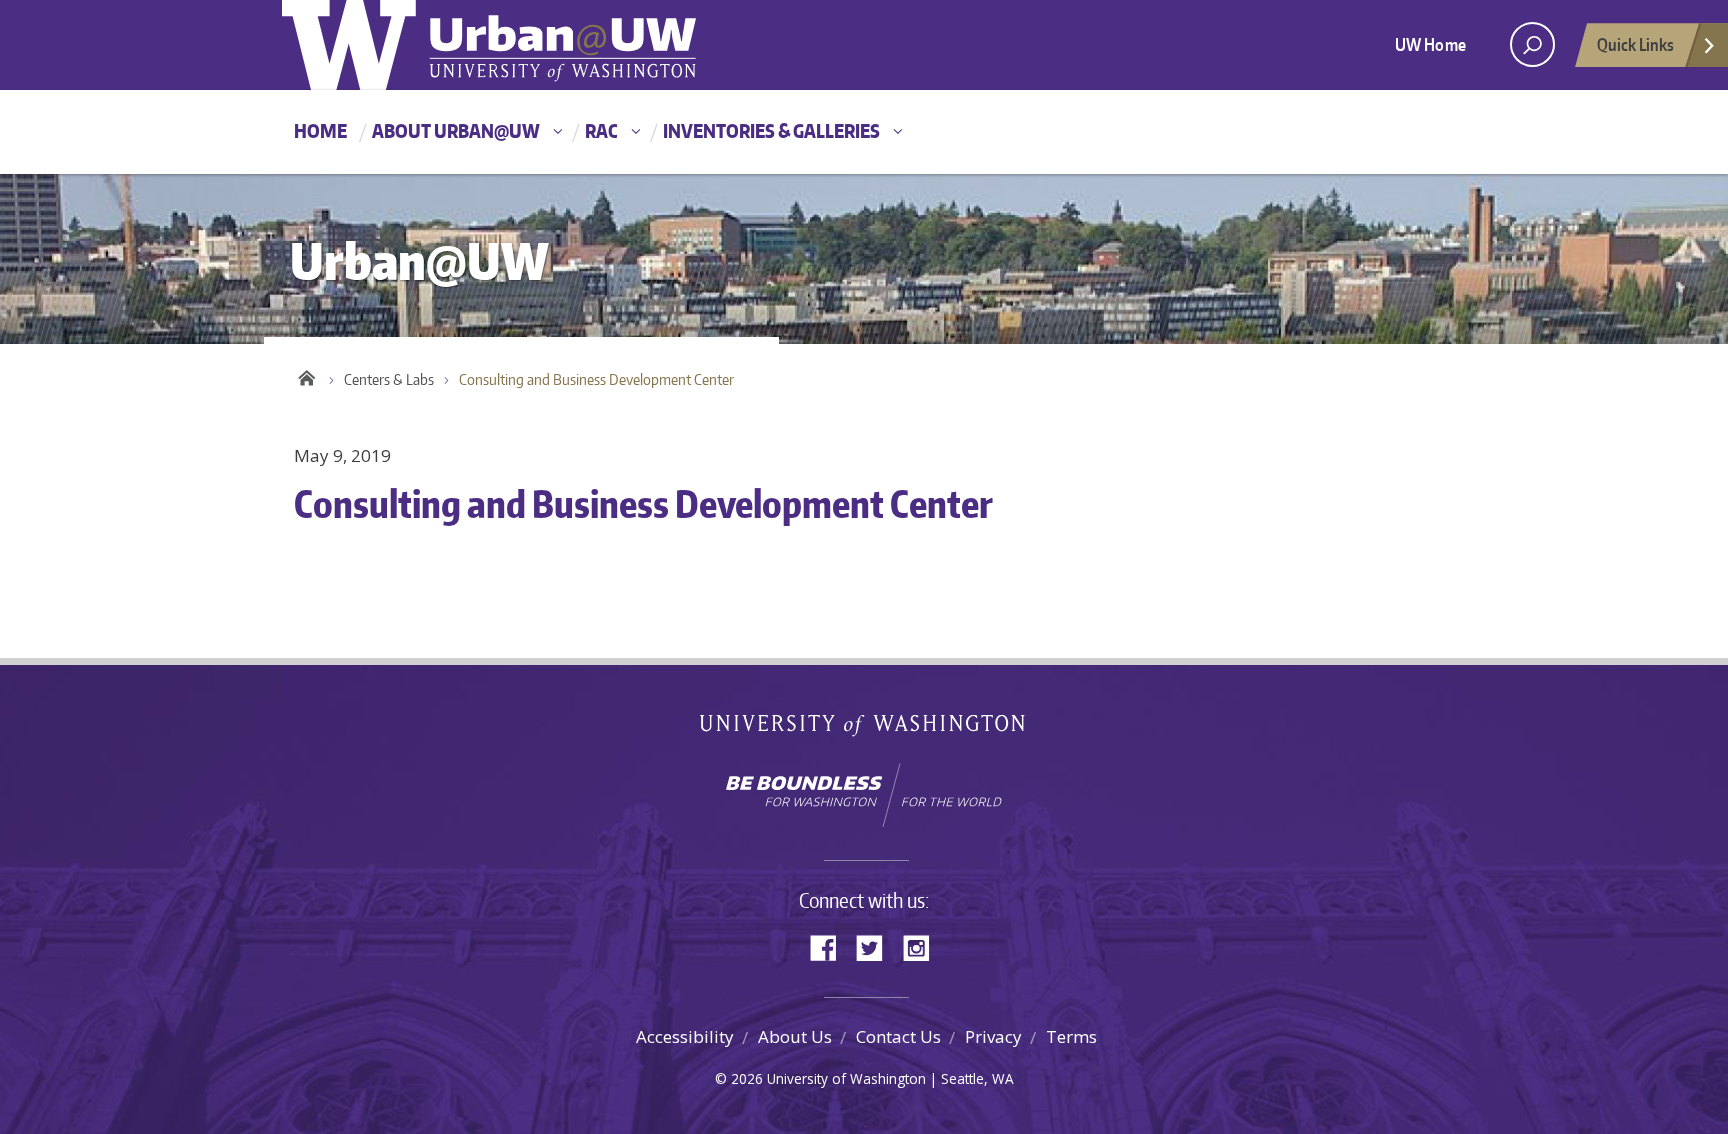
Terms (1071, 1036)
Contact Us (898, 1036)
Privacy (993, 1036)
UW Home (1430, 44)
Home (320, 130)
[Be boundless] (864, 795)
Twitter (877, 946)
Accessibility (685, 1036)
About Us (795, 1036)
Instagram (923, 946)
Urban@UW (489, 45)
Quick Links (1635, 44)
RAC (601, 130)
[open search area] (1532, 44)
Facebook (831, 946)
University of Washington (864, 729)
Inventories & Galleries (771, 130)
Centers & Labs (389, 379)
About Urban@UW (456, 130)
